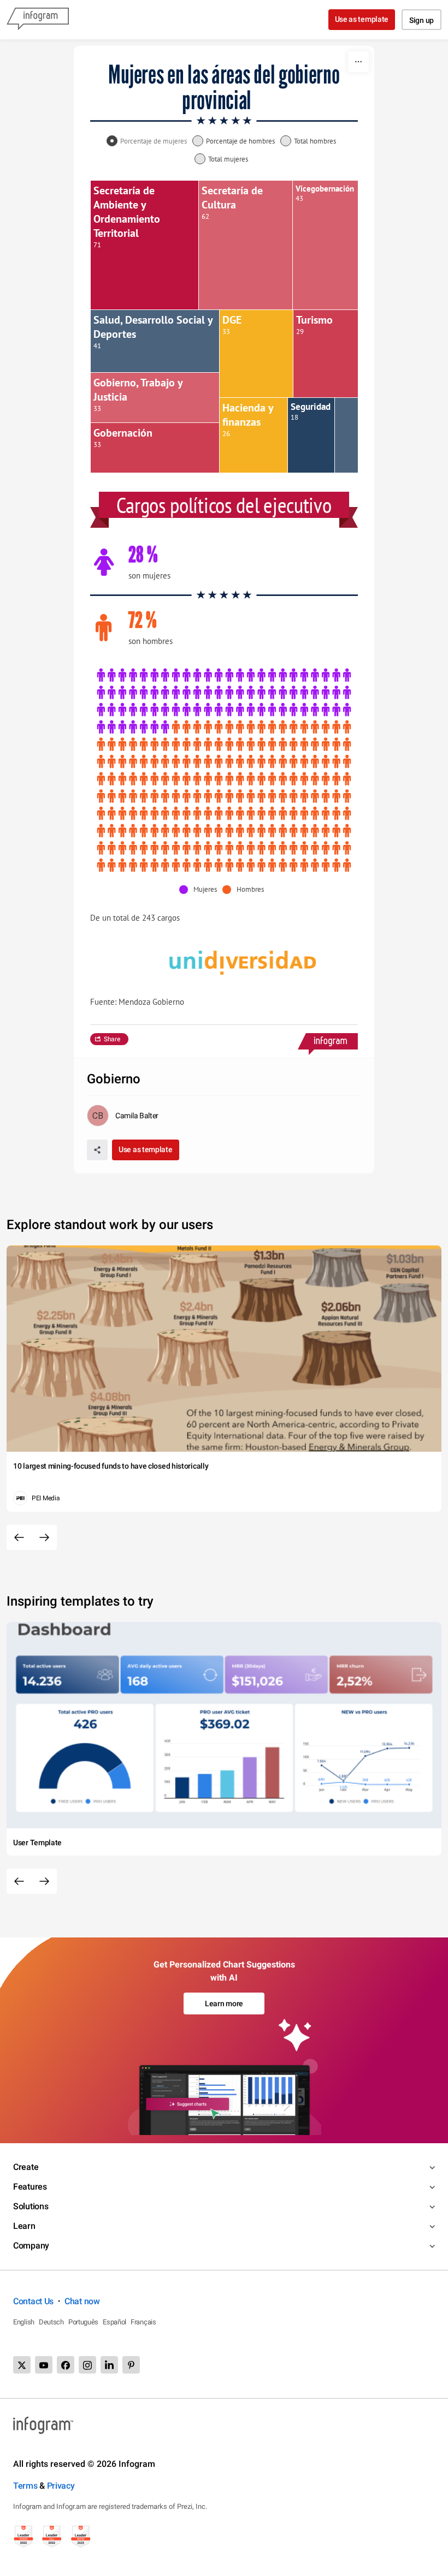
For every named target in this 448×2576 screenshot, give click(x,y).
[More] (358, 62)
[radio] (149, 142)
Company (31, 2246)
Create (26, 2167)
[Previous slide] (19, 1537)
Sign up (422, 20)
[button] (201, 890)
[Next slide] (44, 1537)
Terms (25, 2486)
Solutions (31, 2206)
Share (112, 1039)
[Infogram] (38, 20)
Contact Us (33, 2301)
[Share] (97, 1150)
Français (143, 2322)
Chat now (82, 2301)
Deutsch (51, 2322)
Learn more (224, 2003)
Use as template (362, 19)
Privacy (61, 2486)
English (24, 2322)
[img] (145, 245)
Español (114, 2322)
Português (83, 2322)
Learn (24, 2226)
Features (30, 2187)
